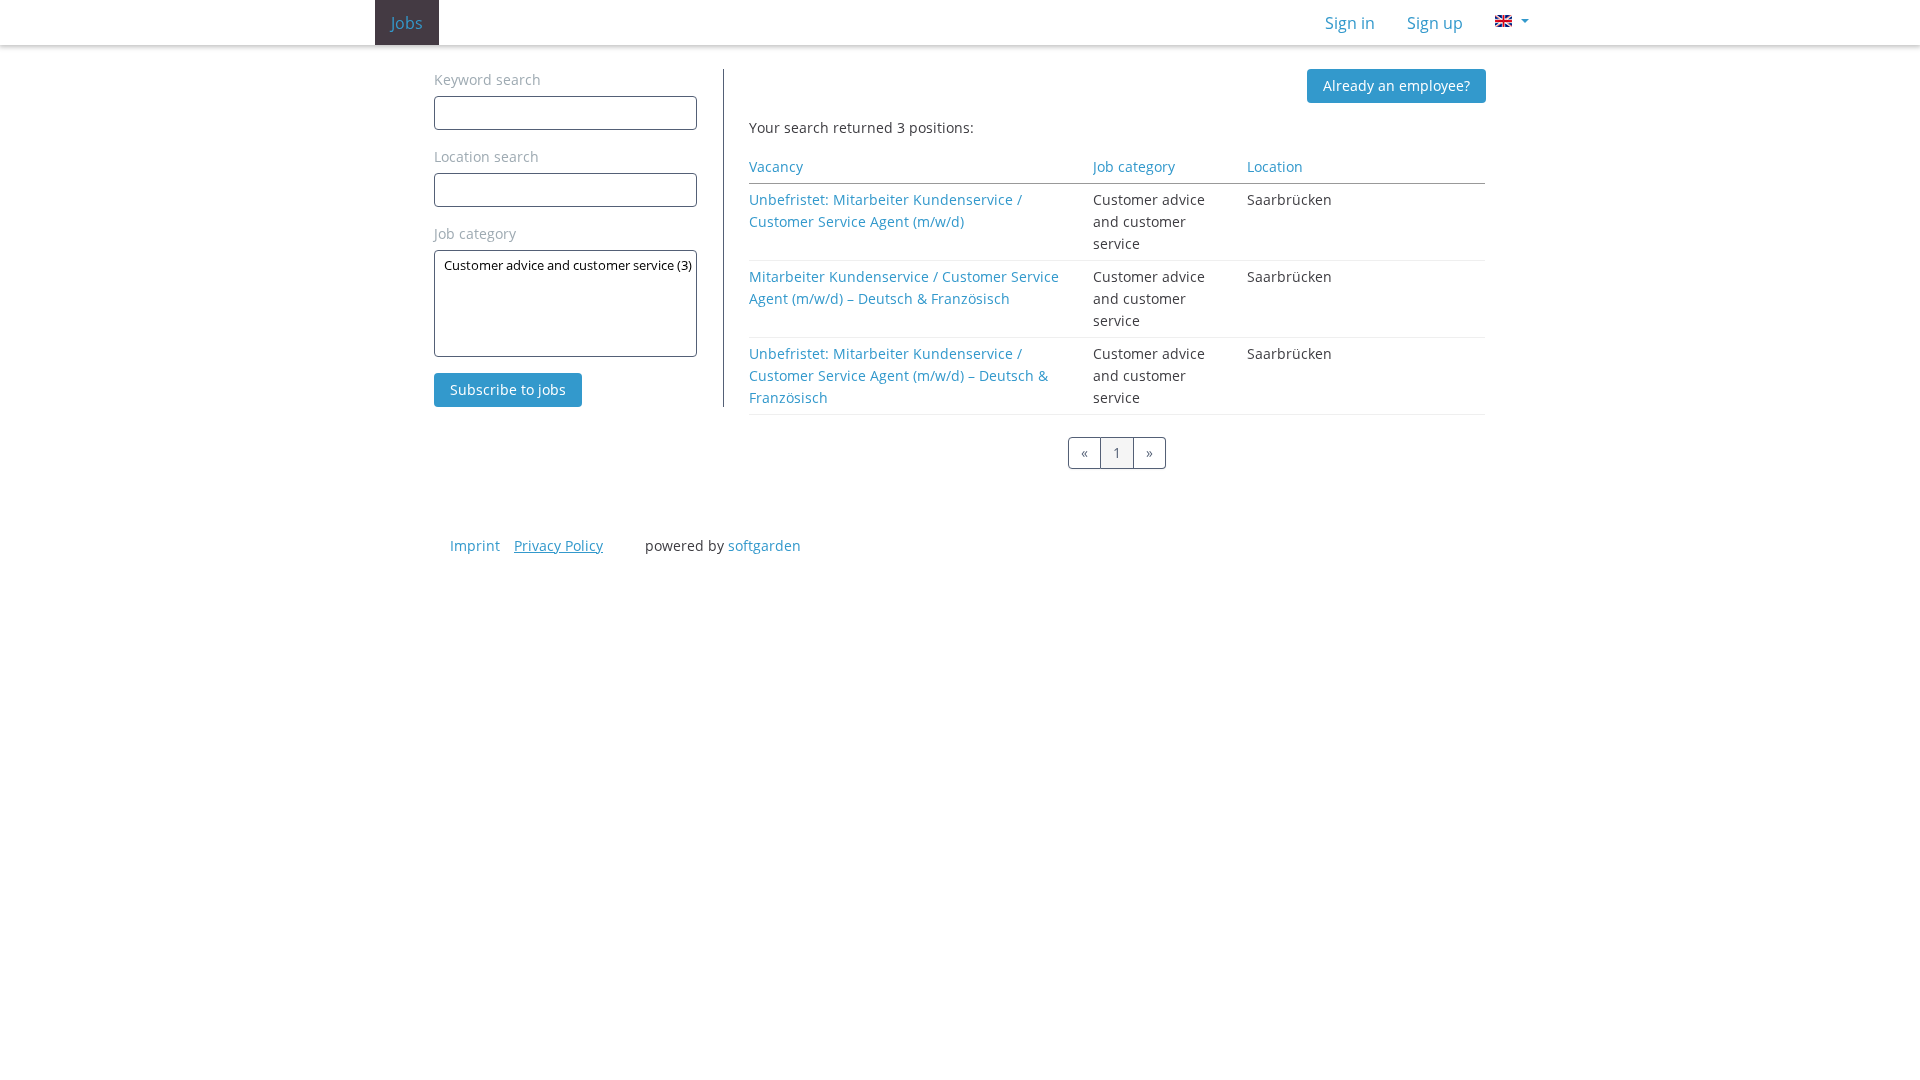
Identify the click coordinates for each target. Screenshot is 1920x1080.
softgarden (764, 545)
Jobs (407, 23)
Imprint (475, 545)
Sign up (1435, 23)
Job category (475, 233)
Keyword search (487, 79)
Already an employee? (1396, 85)
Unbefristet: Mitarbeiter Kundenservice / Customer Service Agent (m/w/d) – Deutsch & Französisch (898, 375)
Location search (486, 156)
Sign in (1350, 23)
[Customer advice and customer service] (565, 265)
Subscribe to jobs (508, 389)
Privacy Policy (558, 545)
